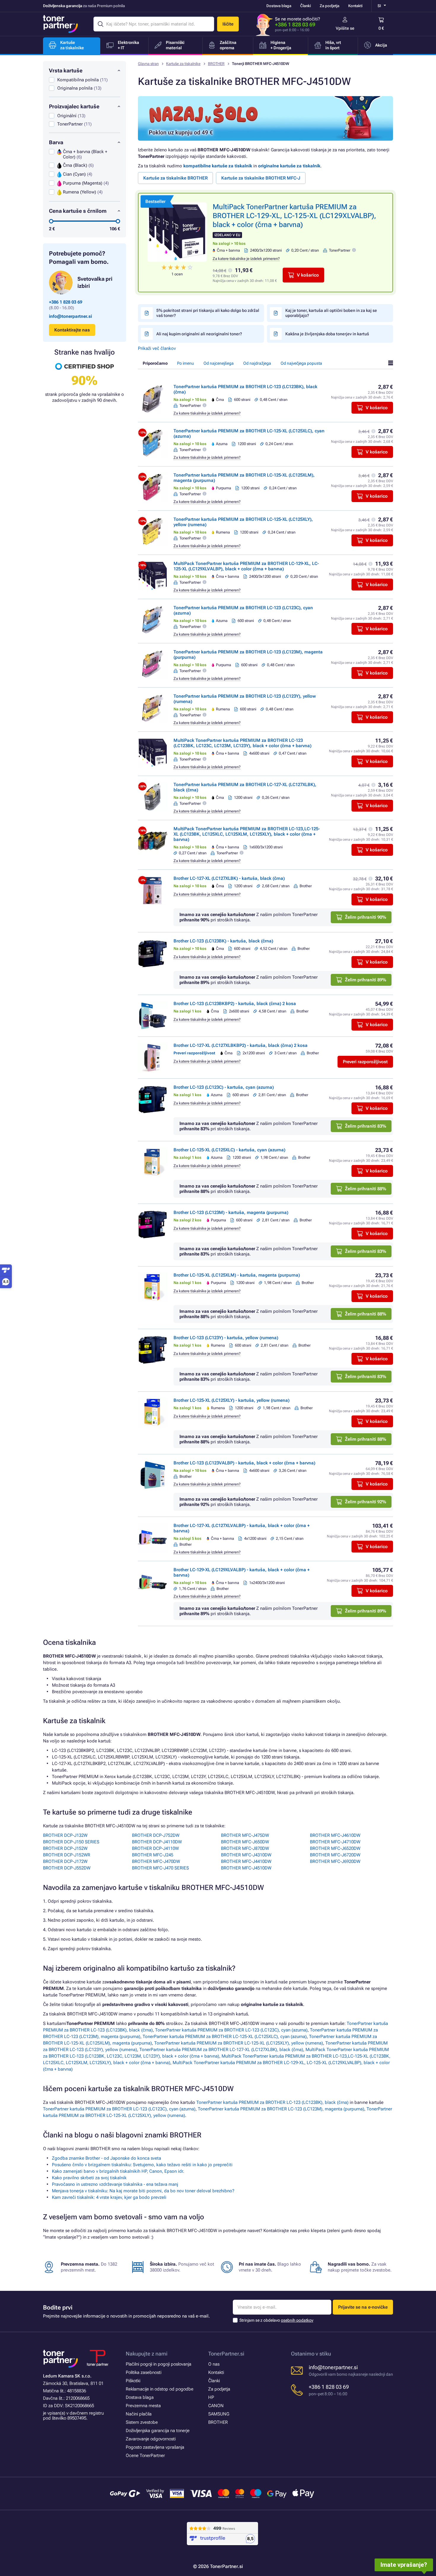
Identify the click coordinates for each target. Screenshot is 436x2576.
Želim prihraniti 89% (366, 980)
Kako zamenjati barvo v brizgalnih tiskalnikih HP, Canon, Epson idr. (118, 2171)
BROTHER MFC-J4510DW (246, 1868)
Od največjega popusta (301, 363)
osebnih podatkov (297, 2320)
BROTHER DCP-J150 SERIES (71, 1842)
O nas (214, 2364)
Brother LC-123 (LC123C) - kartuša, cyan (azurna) (224, 1087)
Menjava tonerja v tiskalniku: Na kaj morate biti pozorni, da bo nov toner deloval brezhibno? (143, 2191)
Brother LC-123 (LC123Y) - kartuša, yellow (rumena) (226, 1338)
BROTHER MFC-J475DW (245, 1835)
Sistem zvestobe (142, 2422)
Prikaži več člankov (157, 348)
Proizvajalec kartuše (74, 106)
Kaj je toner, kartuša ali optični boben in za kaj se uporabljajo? (331, 313)
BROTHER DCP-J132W (65, 1835)
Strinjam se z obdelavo (276, 2320)
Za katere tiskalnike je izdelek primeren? (246, 259)
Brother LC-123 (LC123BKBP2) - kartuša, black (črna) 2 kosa (235, 1004)
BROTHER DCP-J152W (65, 1848)
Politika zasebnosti (144, 2372)
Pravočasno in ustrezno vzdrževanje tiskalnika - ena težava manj (115, 2184)
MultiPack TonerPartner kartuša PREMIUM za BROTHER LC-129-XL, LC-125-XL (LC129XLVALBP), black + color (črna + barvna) (294, 216)
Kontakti (355, 6)
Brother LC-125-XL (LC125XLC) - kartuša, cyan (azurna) (229, 1150)
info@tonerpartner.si (70, 316)
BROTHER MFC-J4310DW (246, 1855)
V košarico (308, 275)
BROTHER (216, 64)
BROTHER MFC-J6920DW (335, 1861)
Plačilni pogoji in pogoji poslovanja (159, 2364)
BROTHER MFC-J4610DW (335, 1835)
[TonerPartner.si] (61, 24)
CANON (216, 2406)
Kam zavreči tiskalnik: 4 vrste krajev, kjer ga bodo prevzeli (109, 2197)
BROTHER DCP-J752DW (156, 1835)
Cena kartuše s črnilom (78, 211)
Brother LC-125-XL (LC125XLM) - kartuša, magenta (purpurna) (237, 1275)
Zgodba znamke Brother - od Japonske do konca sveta (106, 2158)
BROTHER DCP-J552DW (67, 1868)
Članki (305, 6)
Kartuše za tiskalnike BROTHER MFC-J (261, 178)
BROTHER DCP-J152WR (67, 1855)
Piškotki (133, 2381)
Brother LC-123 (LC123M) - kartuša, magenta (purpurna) (231, 1212)
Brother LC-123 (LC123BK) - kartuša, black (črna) (223, 941)
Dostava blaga (279, 6)
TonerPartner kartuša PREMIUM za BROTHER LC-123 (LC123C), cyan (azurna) (231, 2030)
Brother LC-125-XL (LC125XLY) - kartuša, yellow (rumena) (231, 1400)
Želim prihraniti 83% (366, 1126)
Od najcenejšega (219, 363)
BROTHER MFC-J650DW (245, 1842)
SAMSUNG (219, 2414)
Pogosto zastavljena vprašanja (155, 2447)
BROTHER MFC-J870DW (245, 1848)
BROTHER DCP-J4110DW (157, 1842)
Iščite (228, 24)
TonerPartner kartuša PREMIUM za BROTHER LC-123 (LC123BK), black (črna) (272, 2102)
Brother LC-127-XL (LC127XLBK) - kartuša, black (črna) (229, 878)
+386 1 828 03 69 (295, 24)
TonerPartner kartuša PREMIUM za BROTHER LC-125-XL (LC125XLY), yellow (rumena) (239, 2043)
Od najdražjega (257, 363)
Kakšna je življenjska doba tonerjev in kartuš (327, 334)
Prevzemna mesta (143, 2406)
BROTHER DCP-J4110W (155, 1848)
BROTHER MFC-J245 (153, 1855)
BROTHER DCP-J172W (65, 1861)
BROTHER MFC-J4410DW (246, 1861)
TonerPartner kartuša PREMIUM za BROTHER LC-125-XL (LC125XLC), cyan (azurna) (225, 2037)
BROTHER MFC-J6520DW (335, 1848)
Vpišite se (345, 28)
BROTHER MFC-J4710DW (335, 1842)
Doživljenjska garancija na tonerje (158, 2431)
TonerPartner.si (226, 2354)
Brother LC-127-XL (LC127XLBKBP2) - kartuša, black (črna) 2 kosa (241, 1045)
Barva (56, 142)
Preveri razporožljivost (365, 1062)
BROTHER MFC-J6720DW (335, 1855)
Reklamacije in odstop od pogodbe (160, 2389)
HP (211, 2397)
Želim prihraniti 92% (366, 1502)
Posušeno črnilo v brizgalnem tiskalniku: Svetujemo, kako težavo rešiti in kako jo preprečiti (142, 2165)
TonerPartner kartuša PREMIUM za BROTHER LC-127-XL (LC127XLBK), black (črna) (221, 2050)
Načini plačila (139, 2414)
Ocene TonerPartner (145, 2456)
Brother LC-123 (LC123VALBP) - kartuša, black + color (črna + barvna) (244, 1463)
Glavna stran (148, 64)
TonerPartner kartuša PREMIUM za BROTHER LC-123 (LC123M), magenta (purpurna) (281, 2109)
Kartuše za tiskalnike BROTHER (175, 178)
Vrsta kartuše (66, 70)
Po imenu (186, 363)
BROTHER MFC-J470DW (156, 1861)
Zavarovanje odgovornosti (151, 2439)
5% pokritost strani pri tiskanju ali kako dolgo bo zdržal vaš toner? (208, 313)
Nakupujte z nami (147, 2354)
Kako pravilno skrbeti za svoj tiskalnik (89, 2178)
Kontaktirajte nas (72, 330)
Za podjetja (330, 6)
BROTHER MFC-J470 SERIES (160, 1868)
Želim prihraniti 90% (366, 917)
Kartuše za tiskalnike (183, 64)
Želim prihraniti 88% (366, 1189)
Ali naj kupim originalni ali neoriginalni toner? (199, 334)
